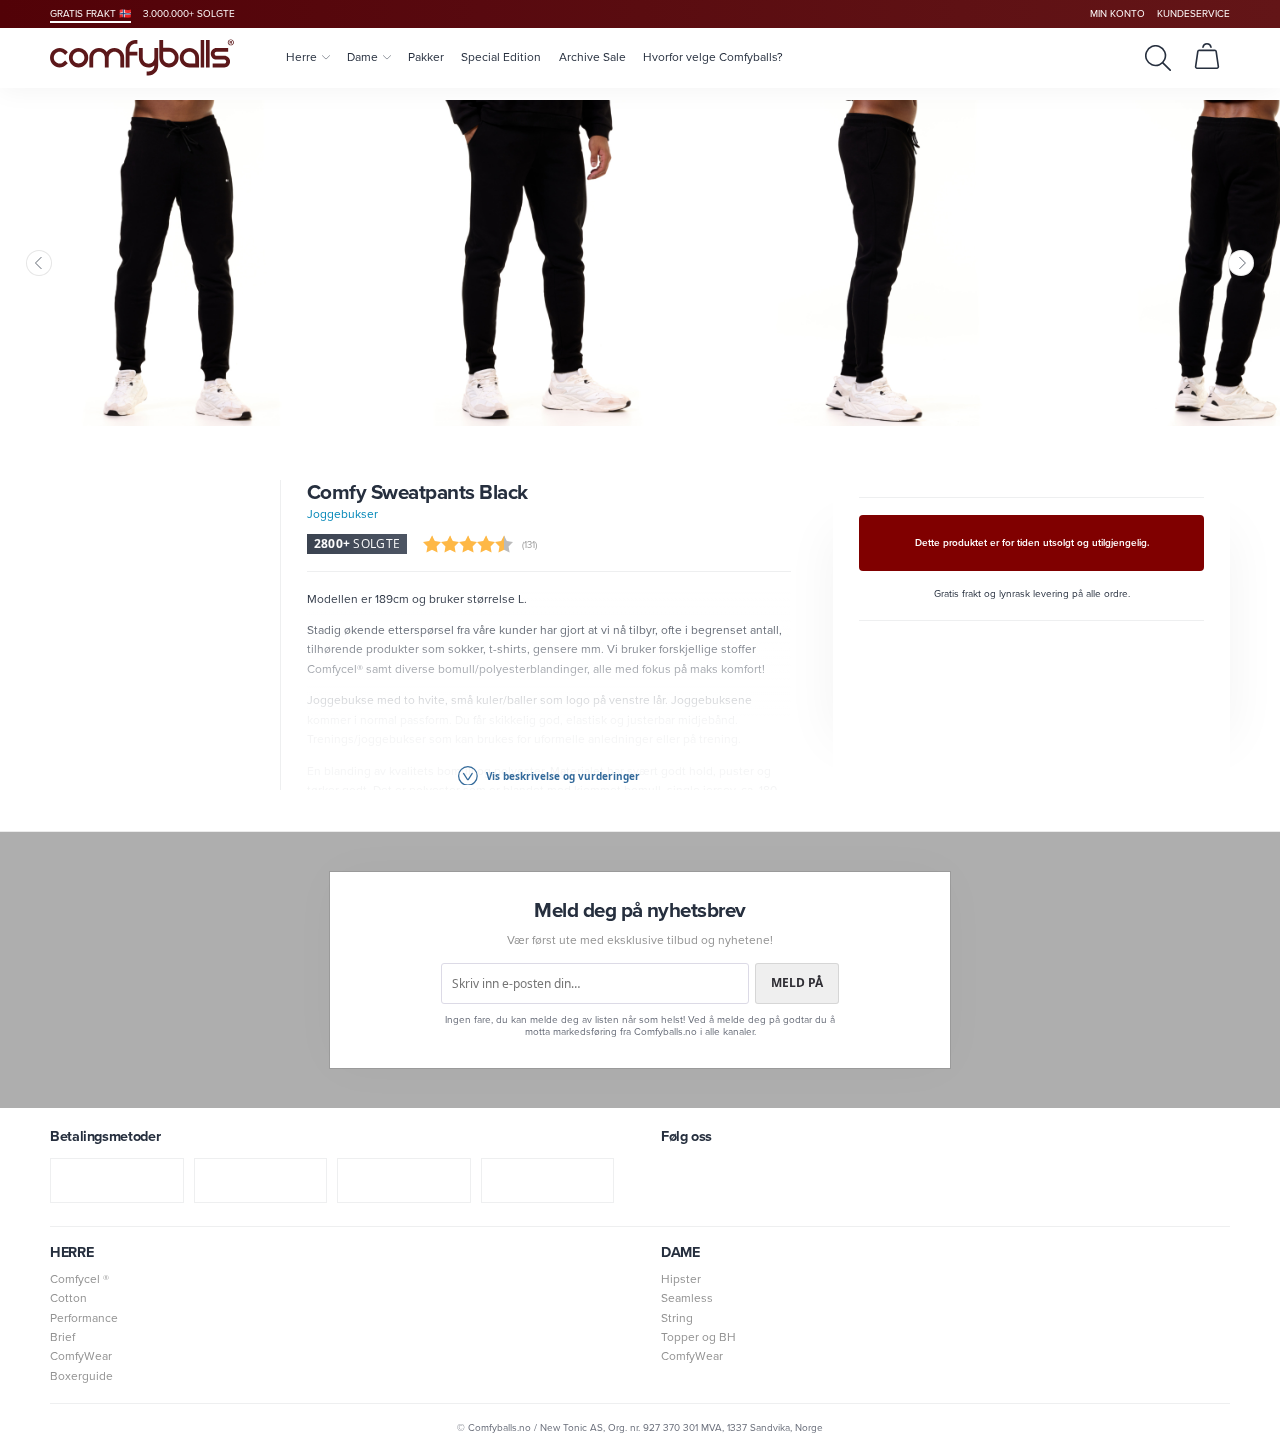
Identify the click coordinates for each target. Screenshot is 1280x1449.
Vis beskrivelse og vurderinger (561, 776)
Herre (301, 57)
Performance (84, 1318)
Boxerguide (81, 1376)
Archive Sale (592, 57)
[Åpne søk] (1158, 57)
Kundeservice (1193, 13)
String (677, 1318)
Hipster (681, 1279)
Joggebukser (342, 514)
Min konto (1117, 13)
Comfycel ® (79, 1279)
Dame (362, 57)
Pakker (426, 57)
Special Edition (501, 57)
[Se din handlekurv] (1207, 57)
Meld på (797, 982)
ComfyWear (81, 1356)
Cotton (68, 1298)
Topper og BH (698, 1337)
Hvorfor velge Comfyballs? (713, 57)
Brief (62, 1337)
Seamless (687, 1298)
